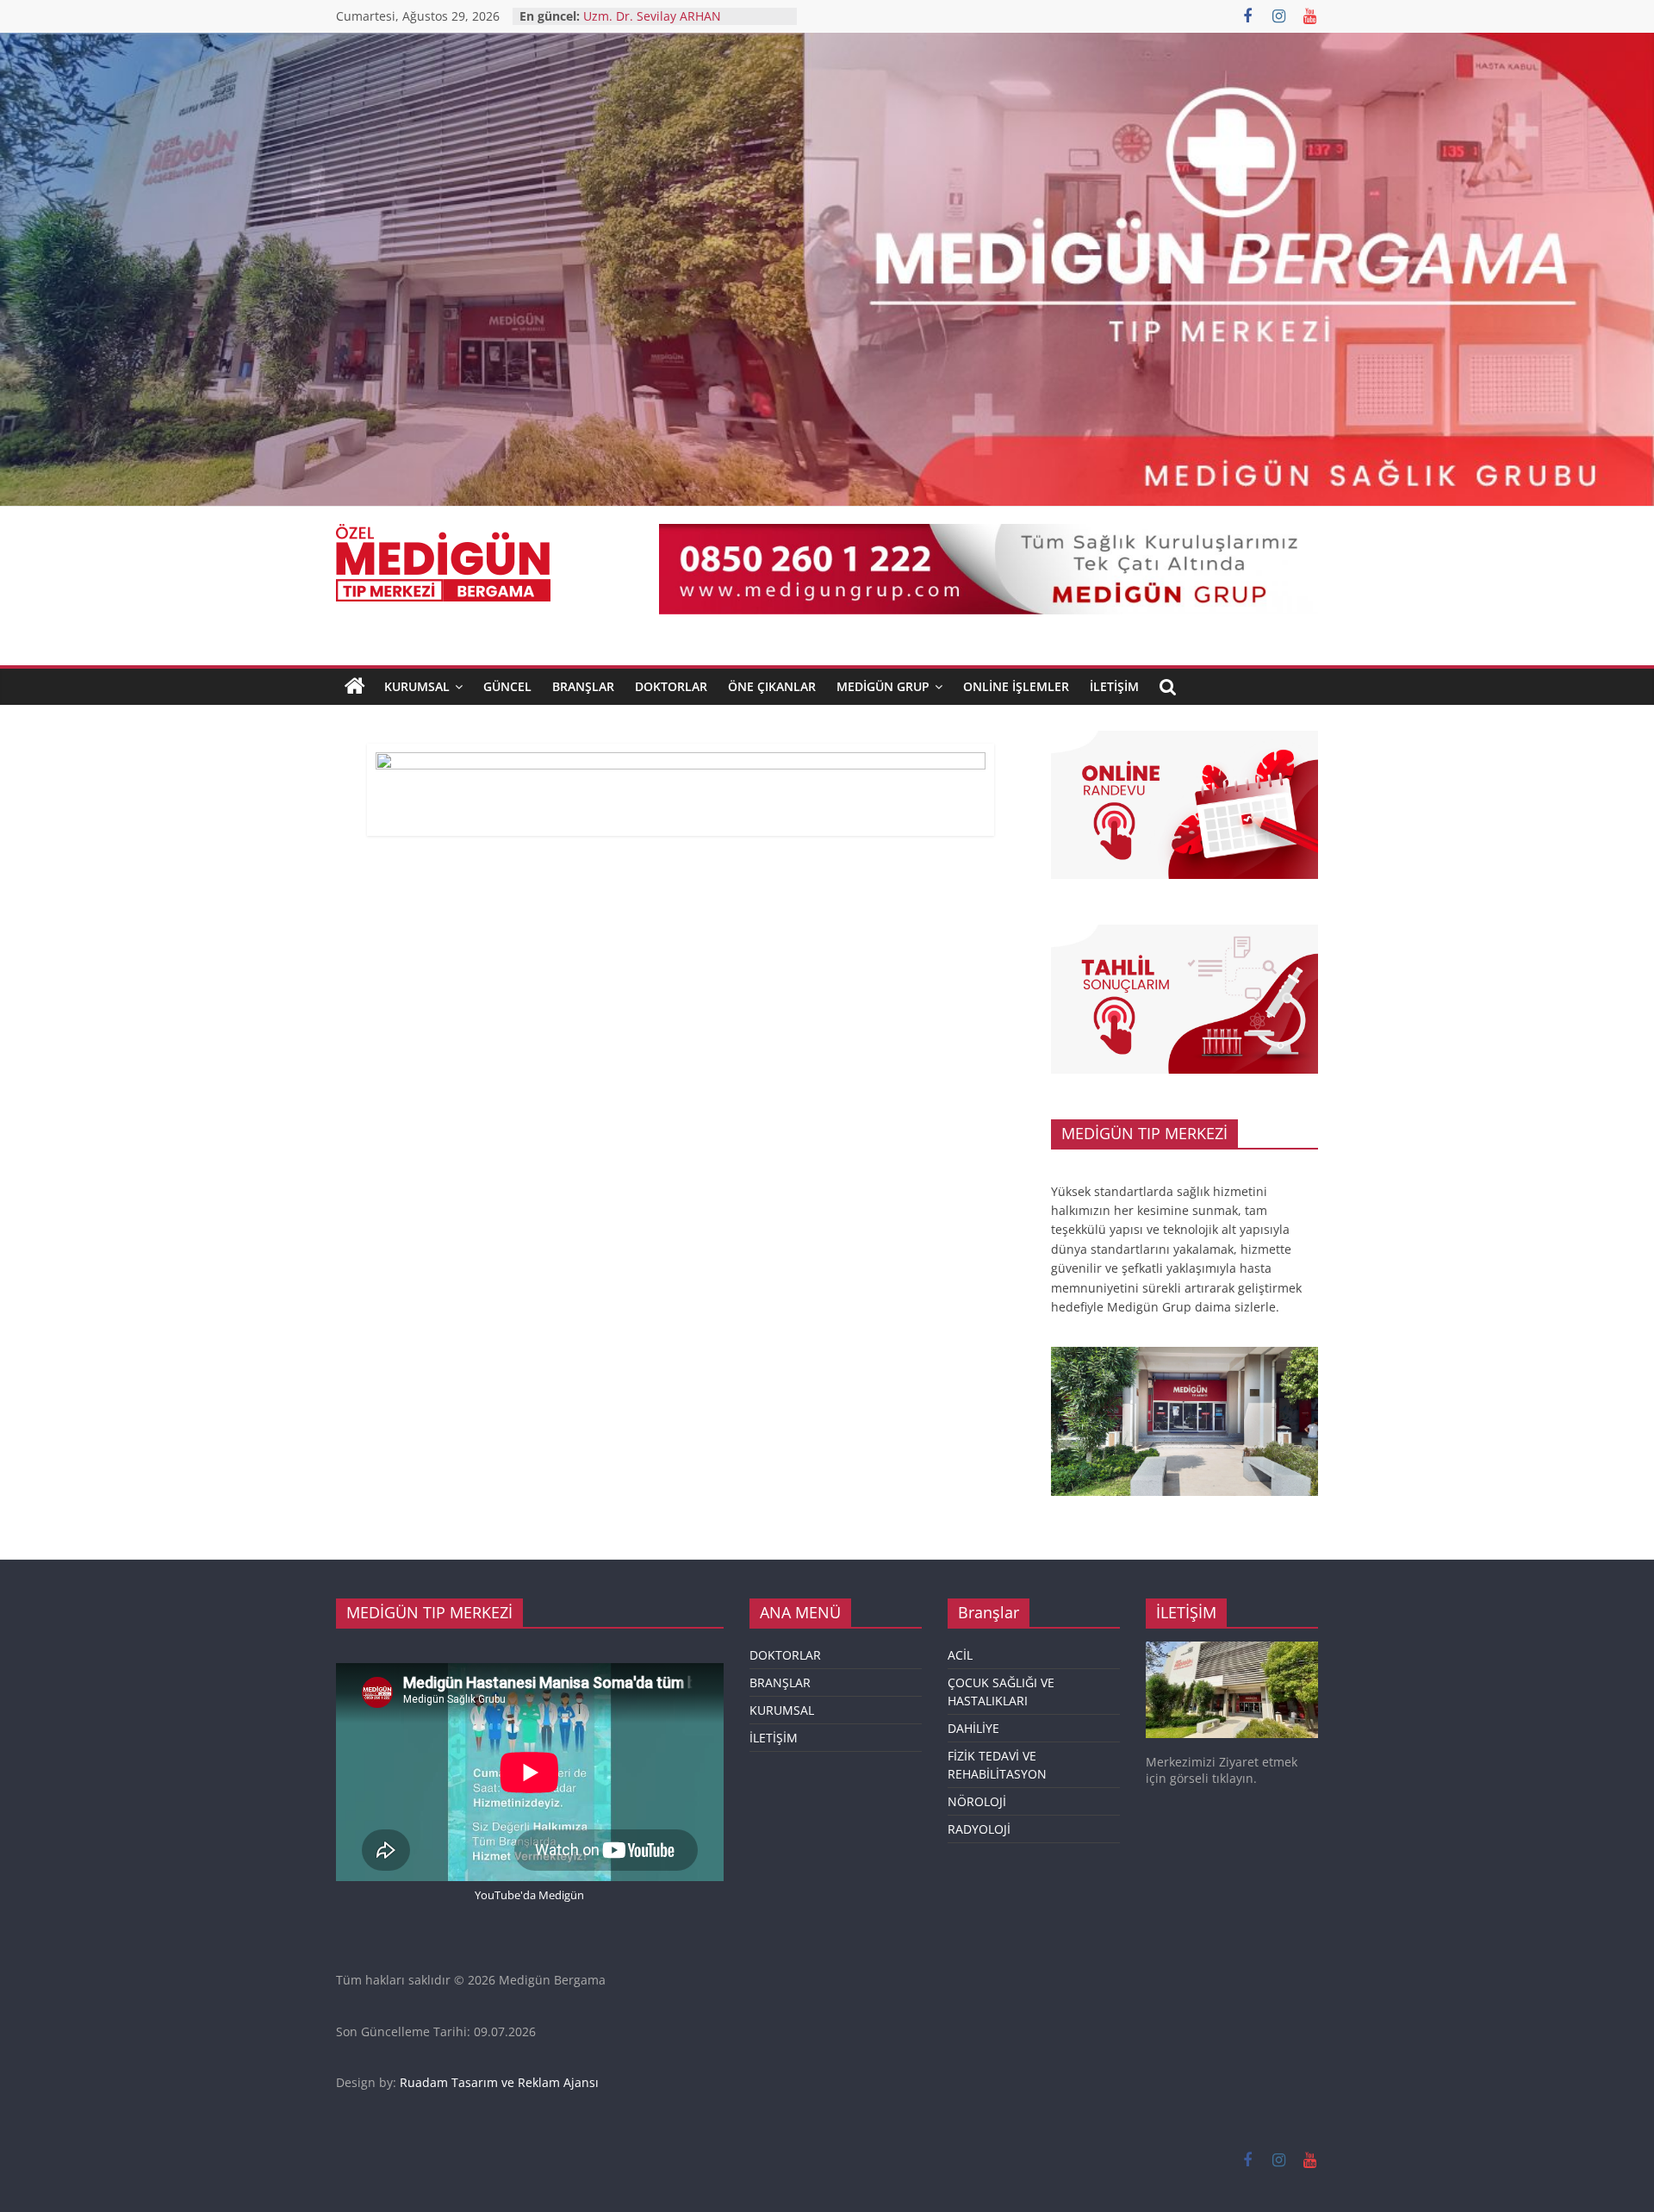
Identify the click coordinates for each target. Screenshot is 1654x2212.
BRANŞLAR (583, 686)
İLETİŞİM (774, 1738)
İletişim (1114, 686)
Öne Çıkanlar (772, 686)
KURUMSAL (417, 686)
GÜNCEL (507, 686)
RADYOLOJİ (979, 1829)
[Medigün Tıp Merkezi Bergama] (355, 687)
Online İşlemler (1016, 686)
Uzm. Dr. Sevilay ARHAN (652, 16)
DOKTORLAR (785, 1655)
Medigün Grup (883, 686)
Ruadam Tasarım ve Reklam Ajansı (499, 2082)
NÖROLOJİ (977, 1801)
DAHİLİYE (973, 1728)
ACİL (960, 1655)
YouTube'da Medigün (529, 1895)
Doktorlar (671, 686)
